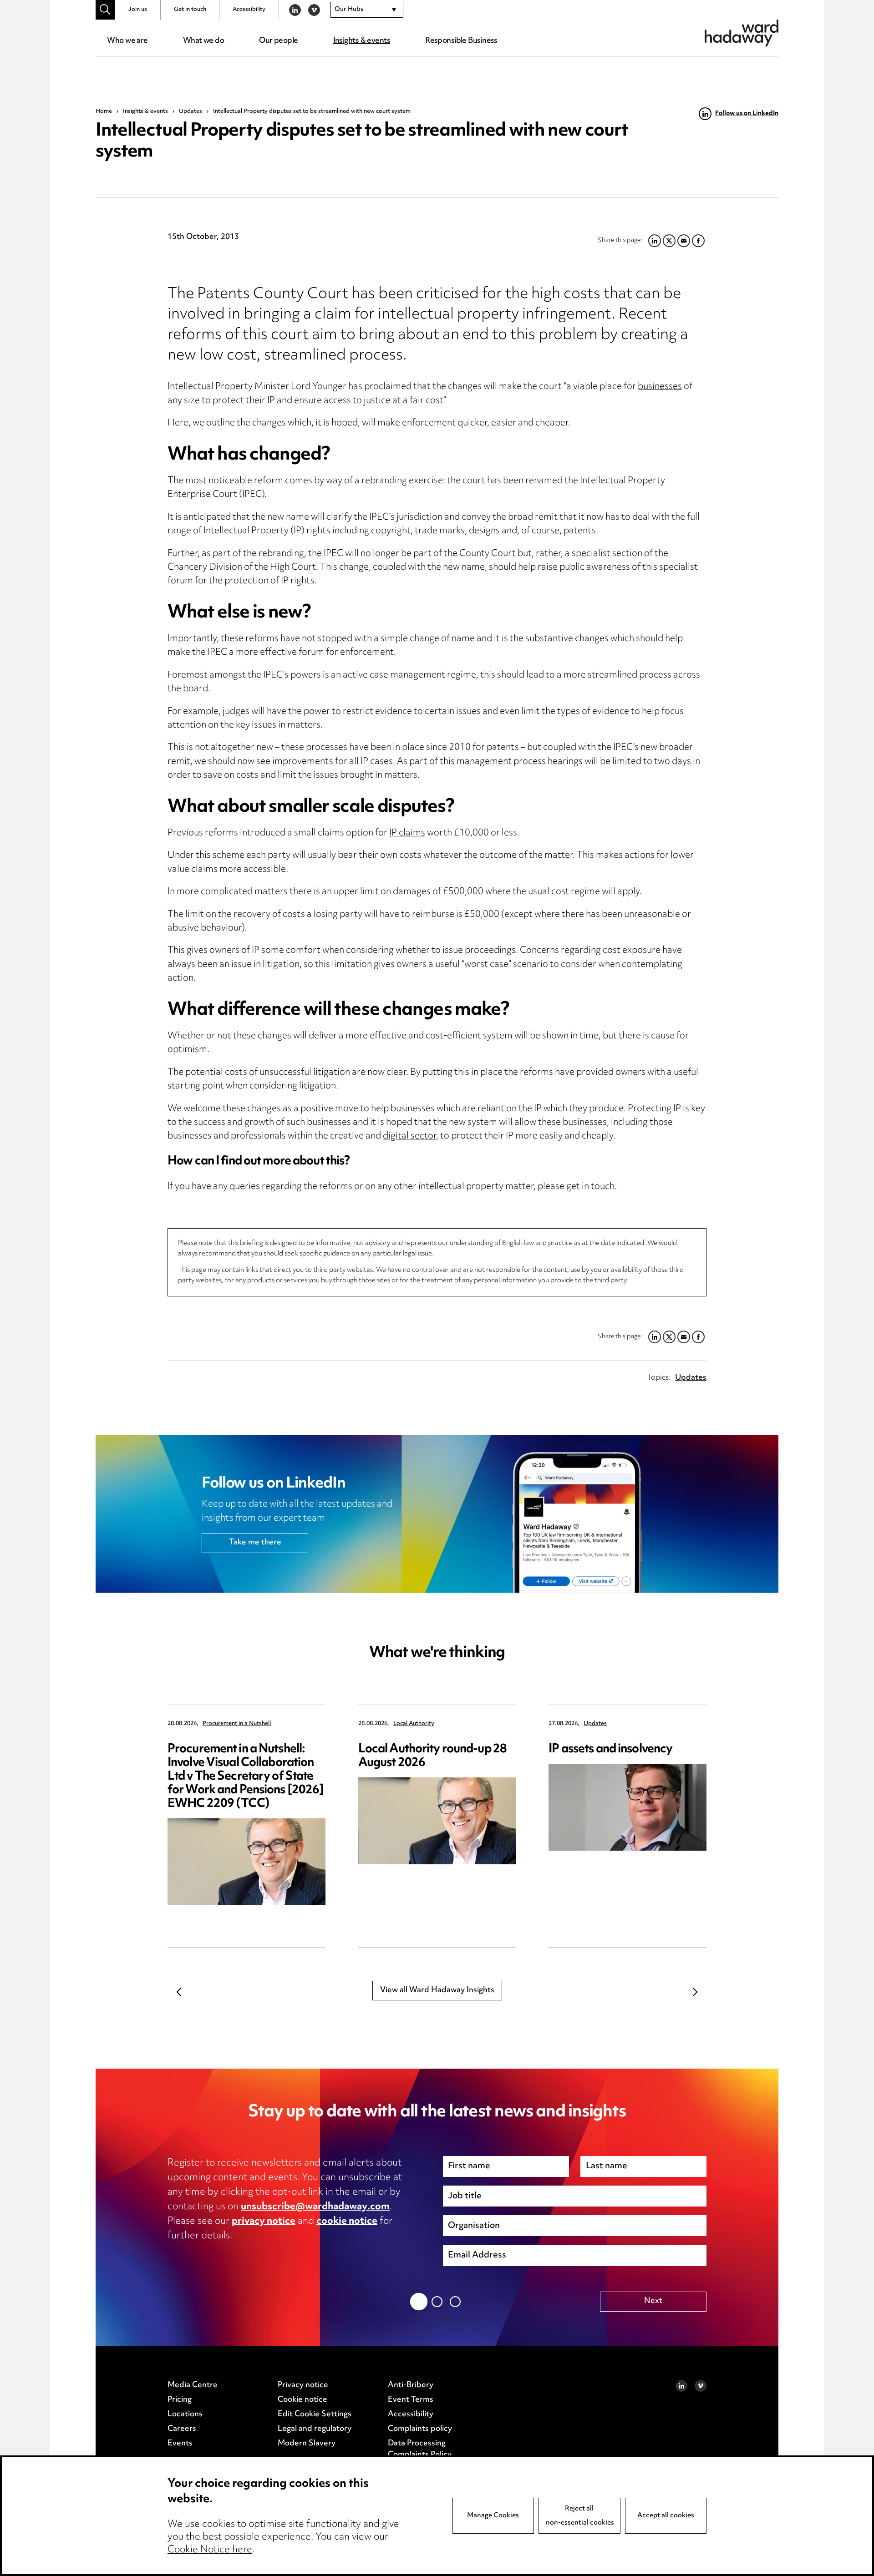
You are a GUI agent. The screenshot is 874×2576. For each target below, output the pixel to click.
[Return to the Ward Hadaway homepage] (742, 33)
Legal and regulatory (315, 2429)
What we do (203, 41)
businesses (660, 387)
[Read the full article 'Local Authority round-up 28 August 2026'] (437, 1821)
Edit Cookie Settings (315, 2414)
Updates (191, 111)
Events (180, 2444)
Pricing (180, 2400)
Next (695, 1992)
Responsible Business (461, 41)
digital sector (409, 1136)
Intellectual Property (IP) (254, 531)
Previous (179, 1992)
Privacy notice (303, 2385)
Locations (185, 2414)
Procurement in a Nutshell (237, 1724)
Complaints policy (420, 2429)
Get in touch (190, 10)
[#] (105, 10)
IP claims (407, 833)
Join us (138, 10)
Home (104, 111)
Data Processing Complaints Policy (420, 2449)
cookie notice (347, 2222)
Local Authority (414, 1724)
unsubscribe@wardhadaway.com (315, 2207)
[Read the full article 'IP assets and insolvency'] (628, 1807)
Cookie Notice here (210, 2550)
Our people (278, 41)
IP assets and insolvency (610, 1749)
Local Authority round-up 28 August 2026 (432, 1756)
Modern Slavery (307, 2444)
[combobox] (367, 10)
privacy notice (264, 2222)
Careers (182, 2429)
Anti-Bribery (411, 2385)
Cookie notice (302, 2400)
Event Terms (411, 2400)
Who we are (127, 41)
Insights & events (362, 41)
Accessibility (249, 10)
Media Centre (193, 2385)
